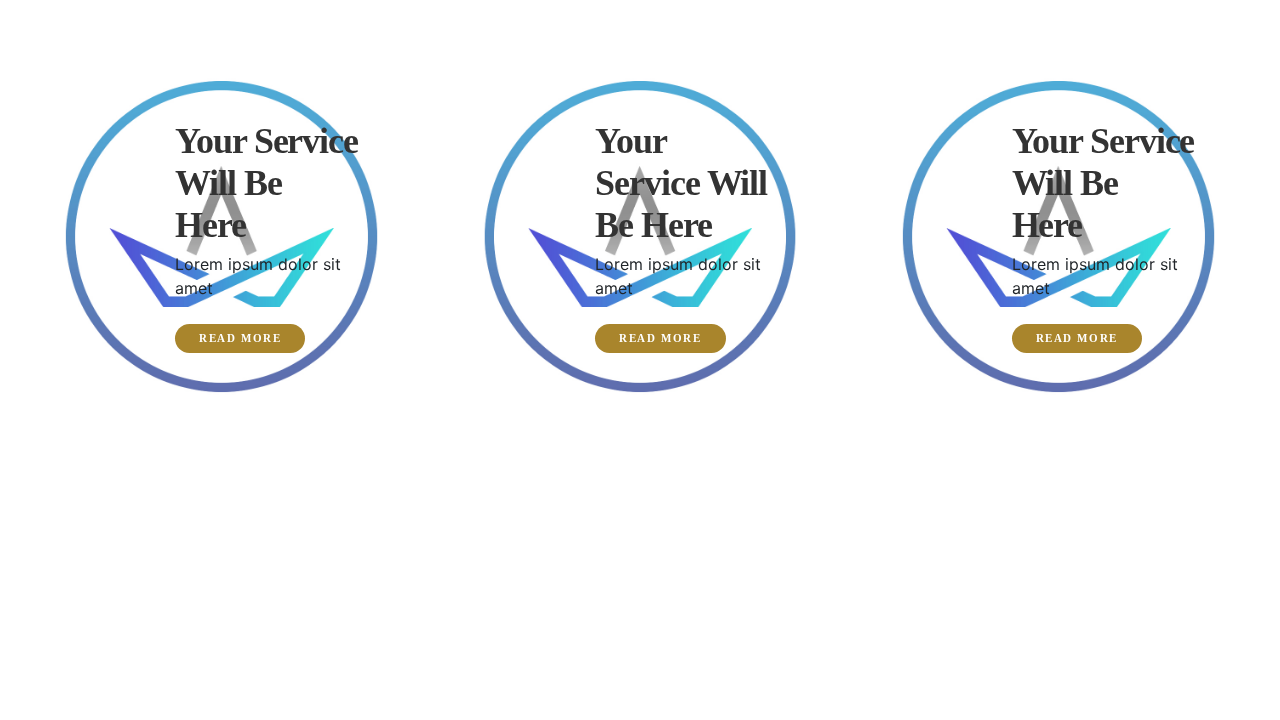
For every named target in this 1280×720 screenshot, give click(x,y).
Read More (240, 338)
